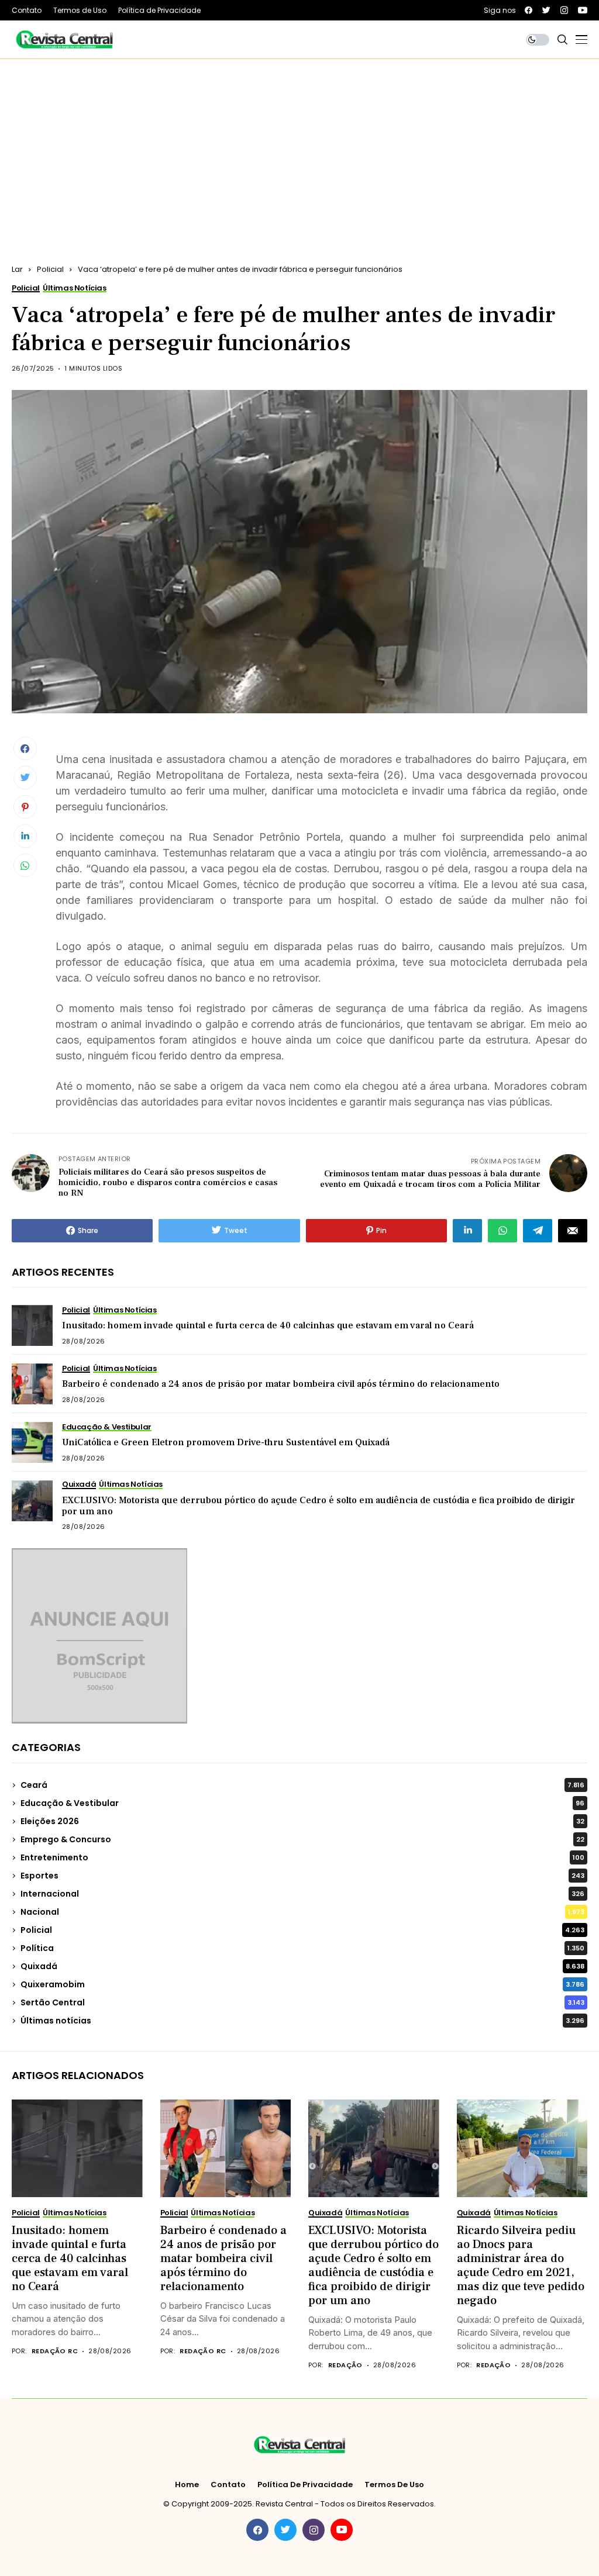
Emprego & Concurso (302, 1839)
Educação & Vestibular (302, 1803)
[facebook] (529, 10)
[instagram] (564, 10)
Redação (345, 2365)
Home (187, 2485)
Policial (50, 269)
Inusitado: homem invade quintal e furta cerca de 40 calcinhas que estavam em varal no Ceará (268, 1325)
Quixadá (302, 1966)
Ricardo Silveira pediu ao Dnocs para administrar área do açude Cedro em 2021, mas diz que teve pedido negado (521, 2266)
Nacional (302, 1912)
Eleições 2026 (302, 1821)
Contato (228, 2485)
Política (302, 1948)
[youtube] (583, 10)
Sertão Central (302, 2002)
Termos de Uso (394, 2485)
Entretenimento (302, 1857)
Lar (17, 269)
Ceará (302, 1785)
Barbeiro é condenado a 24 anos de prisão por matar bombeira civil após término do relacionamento (281, 1384)
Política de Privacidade (305, 2485)
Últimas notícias (302, 2021)
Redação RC (55, 2351)
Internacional (302, 1894)
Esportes (302, 1876)
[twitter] (546, 10)
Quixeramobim (302, 1984)
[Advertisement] (299, 147)
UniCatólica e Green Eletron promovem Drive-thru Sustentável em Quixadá (226, 1442)
